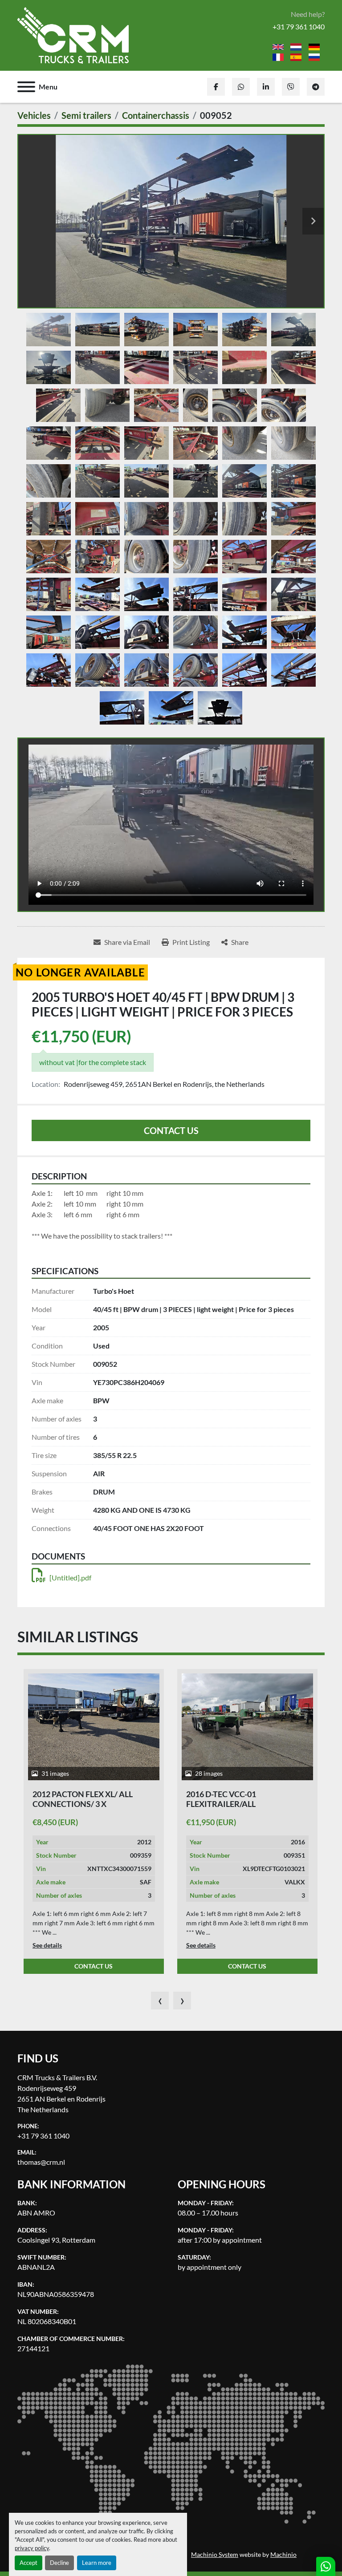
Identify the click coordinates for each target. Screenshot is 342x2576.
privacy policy (32, 2548)
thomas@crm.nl (41, 2162)
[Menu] (26, 87)
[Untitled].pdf (70, 1578)
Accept (28, 2563)
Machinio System (215, 2555)
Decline (59, 2563)
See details (47, 1945)
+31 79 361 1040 (299, 26)
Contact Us (171, 1130)
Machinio (283, 2555)
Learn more (97, 2563)
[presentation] (160, 2001)
